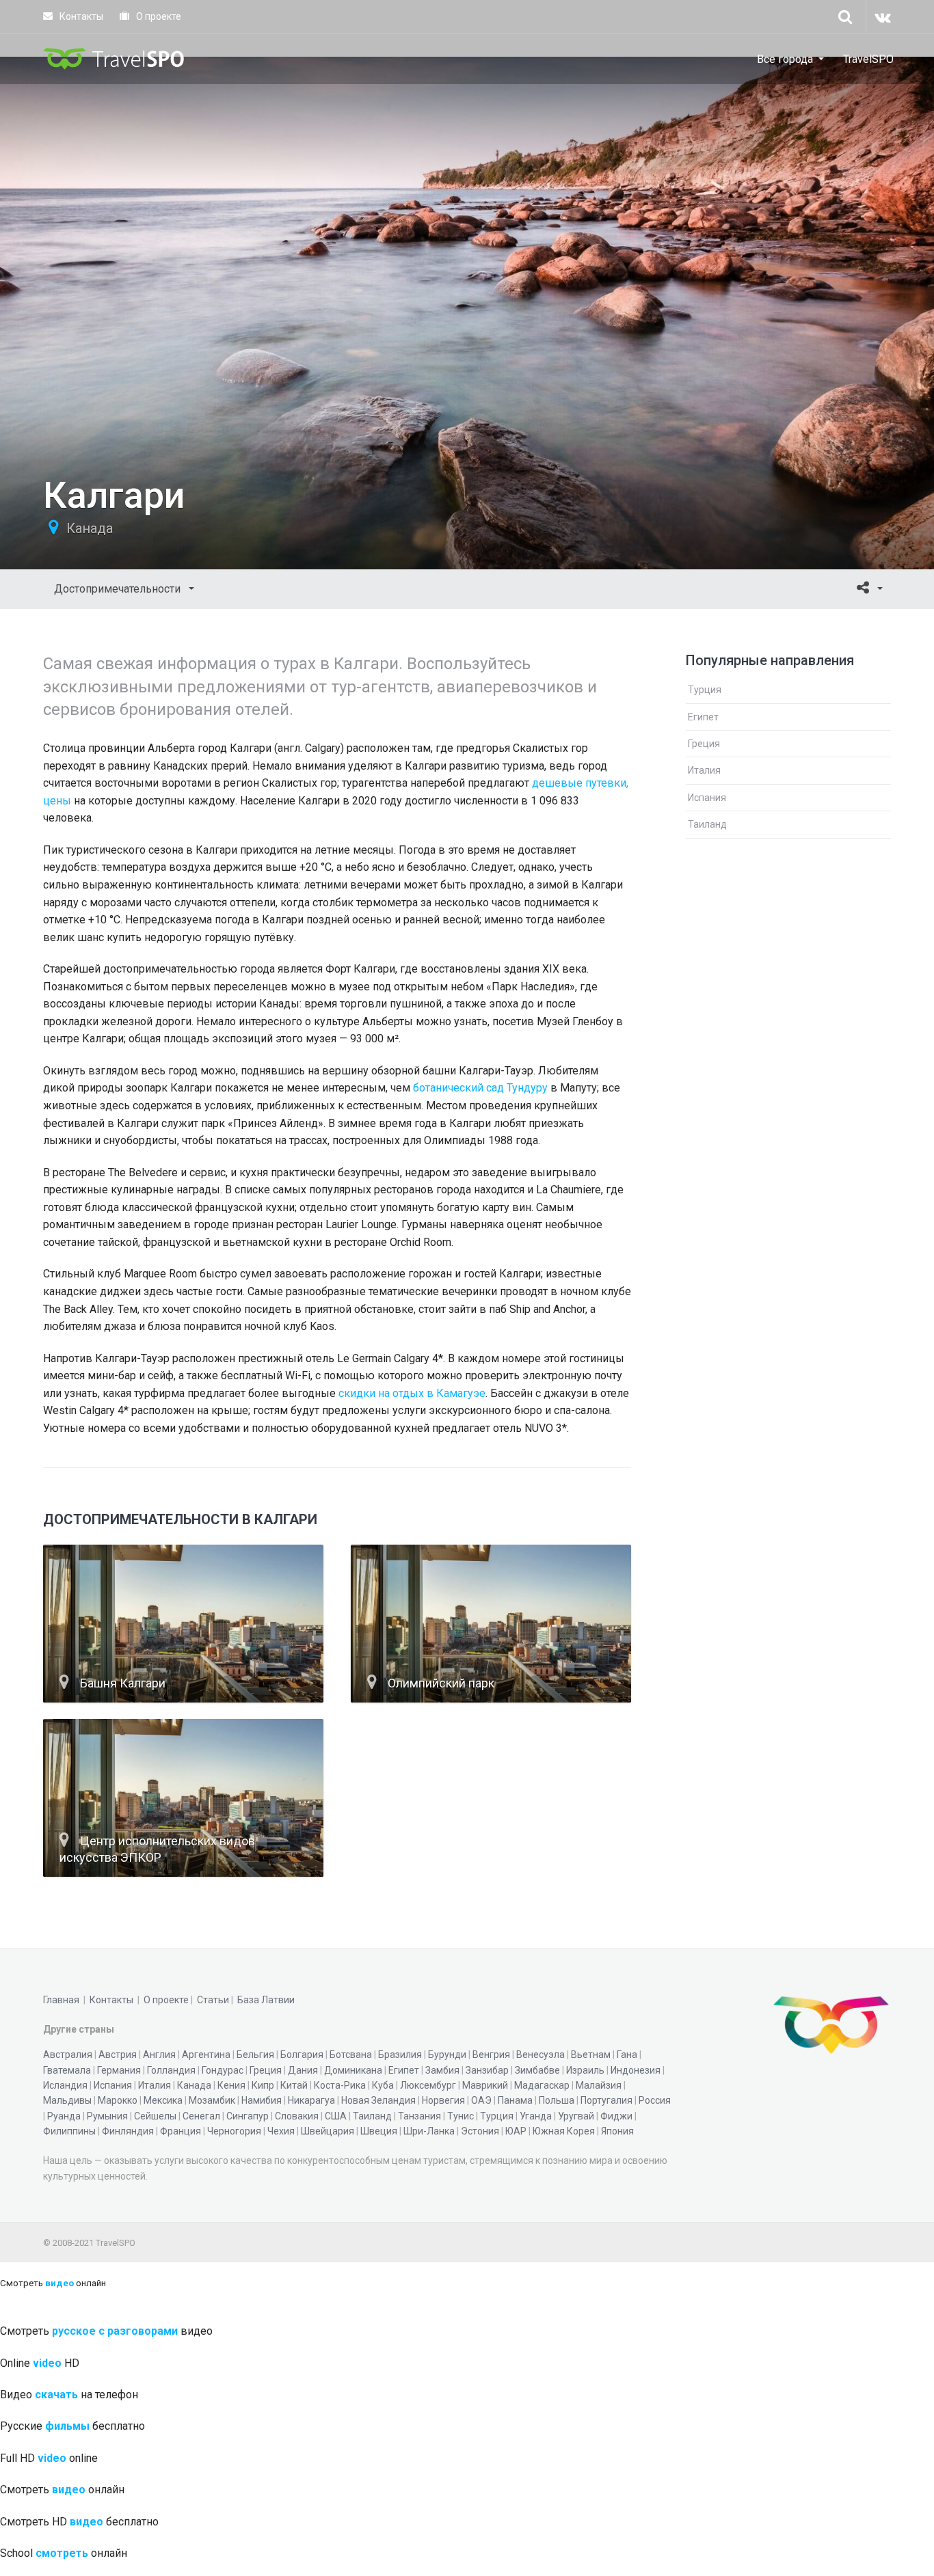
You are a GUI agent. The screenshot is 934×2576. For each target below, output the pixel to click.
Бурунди (447, 2055)
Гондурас (223, 2070)
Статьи (213, 2000)
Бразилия (400, 2055)
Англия (159, 2055)
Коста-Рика (340, 2085)
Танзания (419, 2116)
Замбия (442, 2070)
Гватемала (67, 2070)
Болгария (302, 2055)
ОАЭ (481, 2100)
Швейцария (328, 2131)
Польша (557, 2100)
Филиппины (69, 2131)
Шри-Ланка (429, 2131)
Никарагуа (311, 2100)
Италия (704, 770)
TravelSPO (868, 59)
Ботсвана (351, 2055)
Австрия (118, 2055)
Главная (61, 2000)
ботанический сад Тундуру (480, 1088)
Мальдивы (67, 2100)
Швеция (379, 2131)
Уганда (536, 2116)
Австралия (68, 2055)
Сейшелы (155, 2116)
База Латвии (266, 2000)
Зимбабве (537, 2070)
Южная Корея (564, 2131)
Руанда (64, 2116)
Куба (383, 2085)
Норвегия (443, 2100)
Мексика (163, 2100)
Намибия (262, 2100)
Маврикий (485, 2085)
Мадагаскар (542, 2085)
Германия (119, 2070)
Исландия (65, 2085)
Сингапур (248, 2116)
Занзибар (487, 2070)
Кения (231, 2085)
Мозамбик (212, 2100)
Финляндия (128, 2131)
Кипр (263, 2085)
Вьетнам (591, 2055)
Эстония (480, 2131)
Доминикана (353, 2070)
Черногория (234, 2131)
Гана (627, 2055)
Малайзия (599, 2085)
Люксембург (428, 2085)
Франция (181, 2131)
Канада (90, 528)
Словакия (297, 2116)
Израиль (585, 2070)
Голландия (171, 2070)
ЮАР (516, 2131)
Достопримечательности (119, 589)
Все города (785, 59)
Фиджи (616, 2116)
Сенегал (201, 2116)
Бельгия (255, 2055)
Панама (515, 2100)
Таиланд (707, 824)
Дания (303, 2070)
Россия (655, 2100)
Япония (617, 2131)
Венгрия (491, 2055)
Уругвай (576, 2116)
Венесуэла (541, 2055)
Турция (705, 690)
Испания (707, 798)
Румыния (107, 2116)
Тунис (461, 2116)
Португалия (606, 2100)
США (336, 2116)
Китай (294, 2085)
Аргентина (206, 2055)
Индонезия (636, 2070)
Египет (703, 717)
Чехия (281, 2131)
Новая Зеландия (378, 2100)
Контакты (80, 16)
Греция (704, 744)
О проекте (158, 16)
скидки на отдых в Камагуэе (412, 1393)
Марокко (118, 2100)
